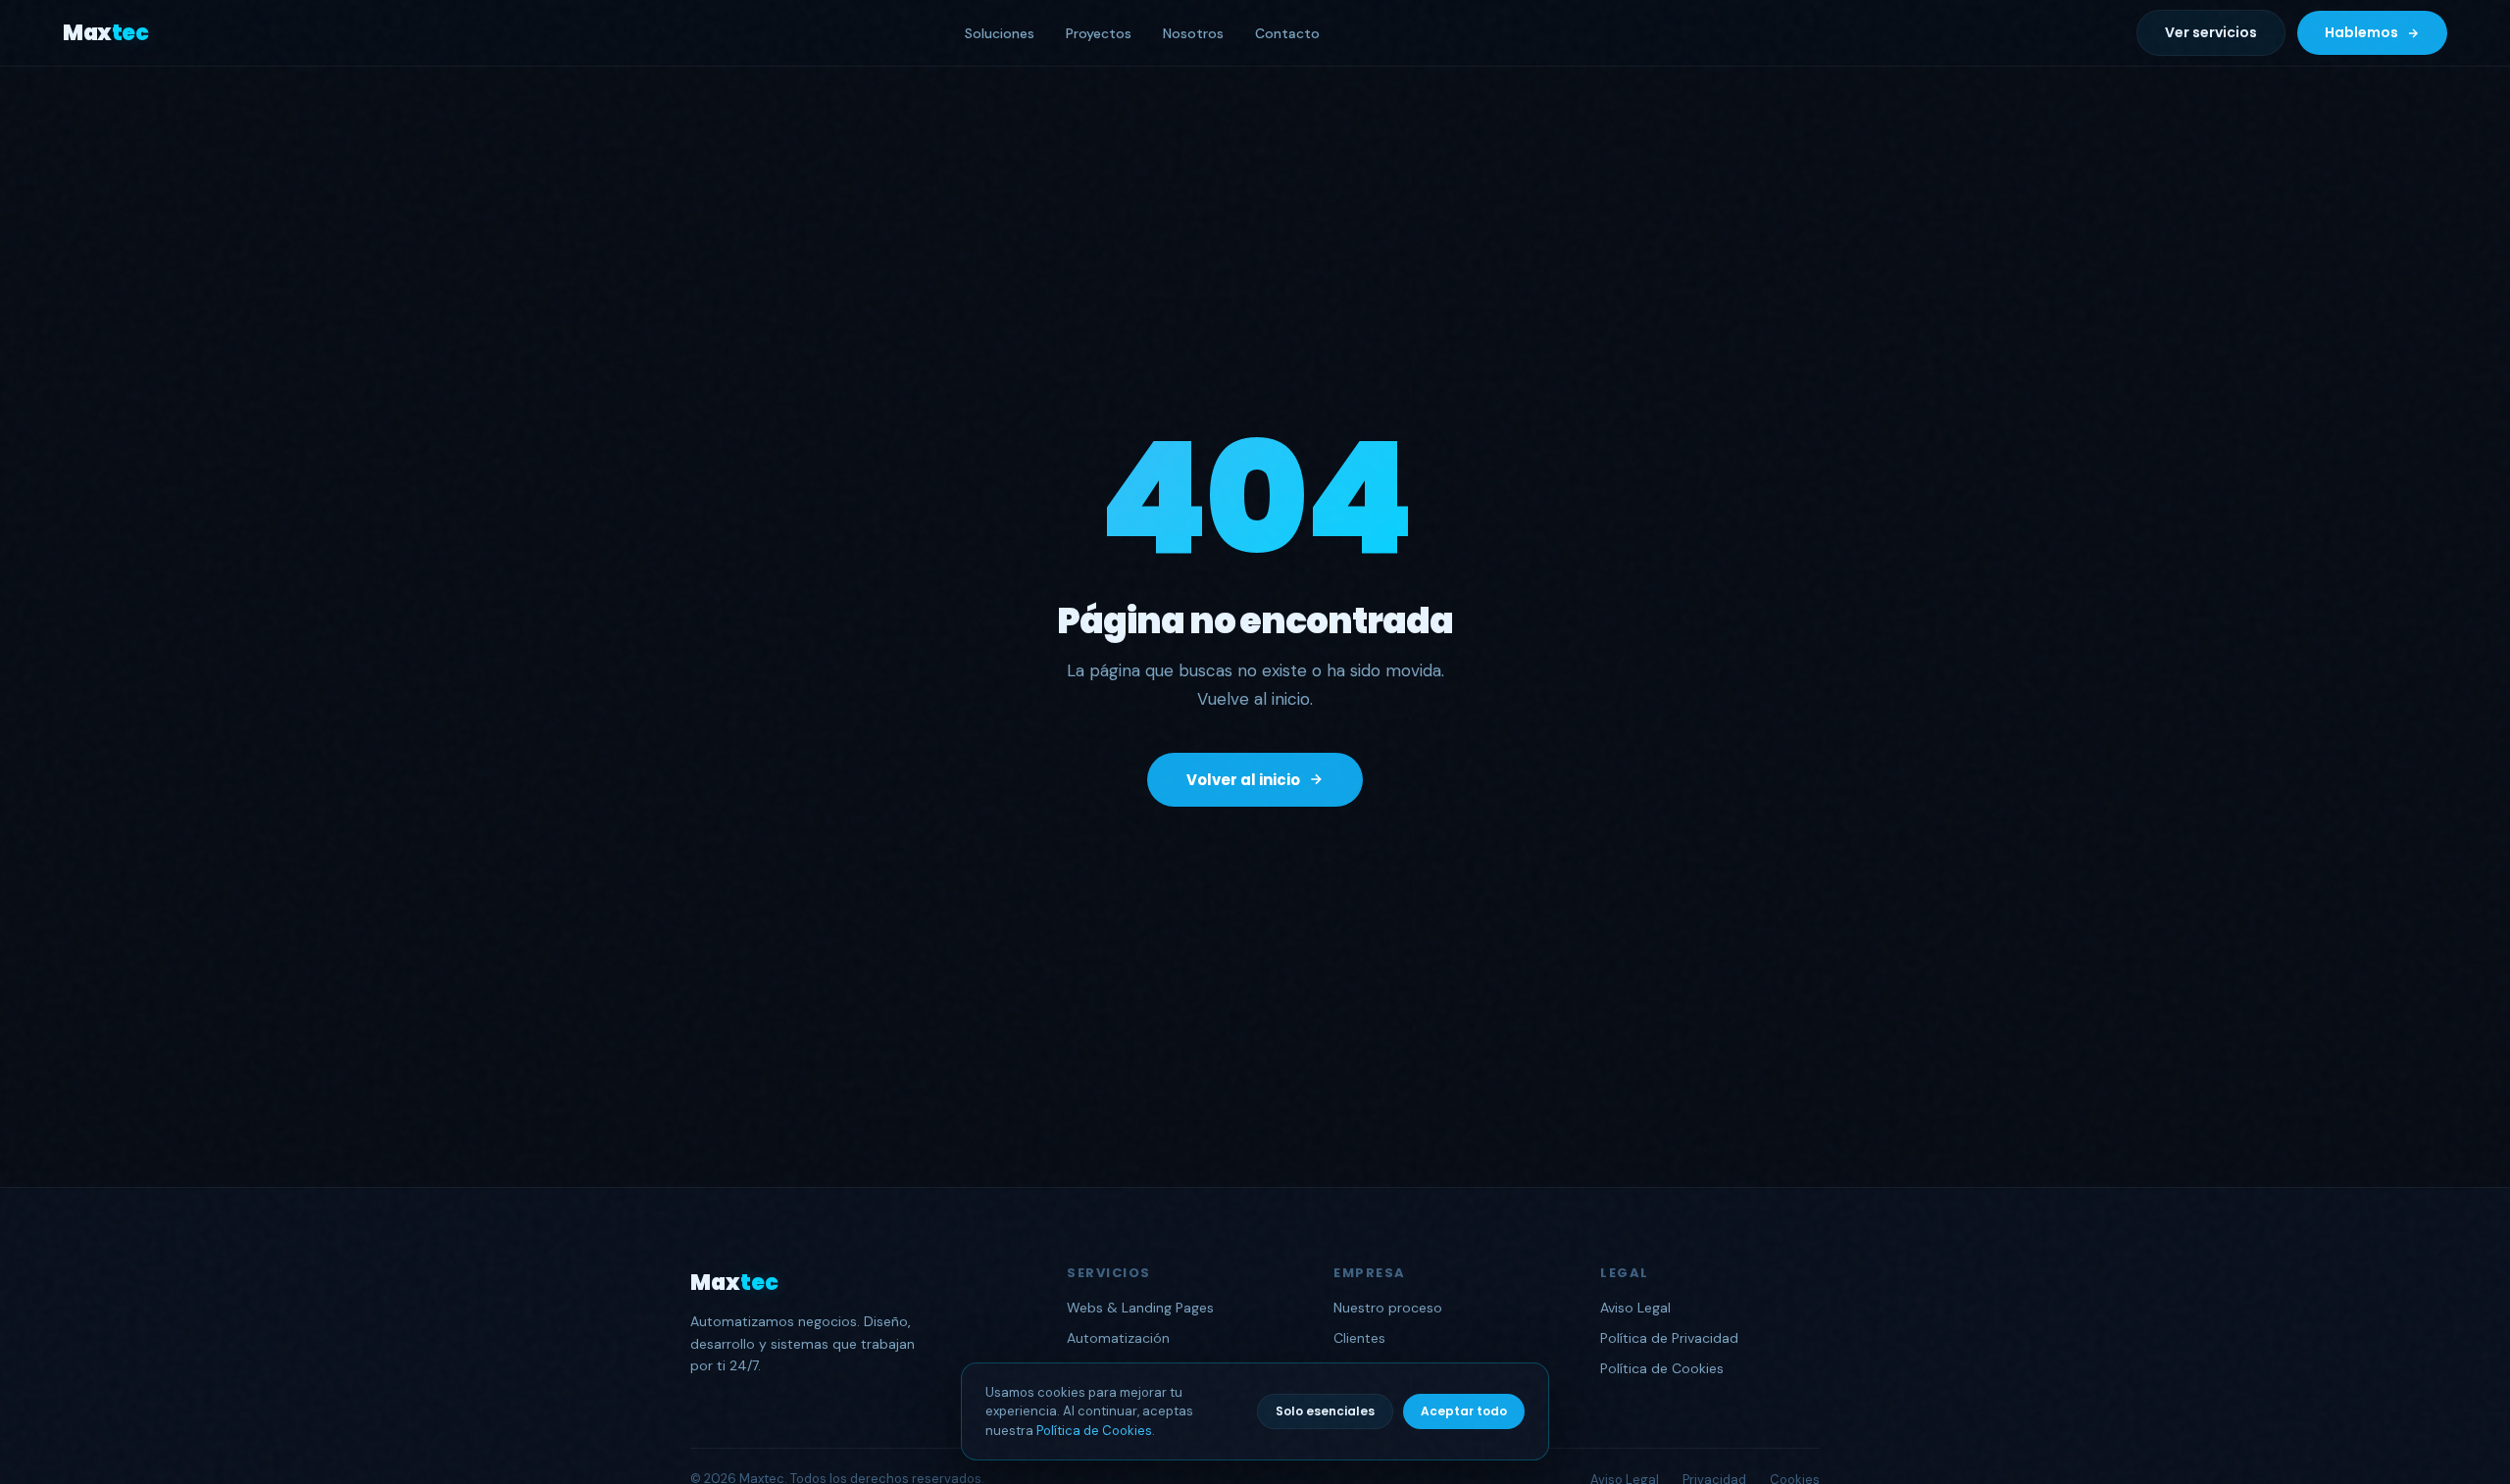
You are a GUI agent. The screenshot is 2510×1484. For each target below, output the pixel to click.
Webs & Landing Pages (1140, 1308)
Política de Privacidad (1669, 1338)
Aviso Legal (1635, 1308)
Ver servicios (2211, 32)
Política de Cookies (1094, 1431)
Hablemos (2361, 32)
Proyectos (1099, 33)
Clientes (1359, 1338)
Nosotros (1193, 33)
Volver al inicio (1243, 780)
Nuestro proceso (1388, 1308)
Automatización (1118, 1338)
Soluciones (1000, 33)
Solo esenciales (1325, 1411)
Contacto (1287, 33)
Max (105, 33)
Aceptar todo (1464, 1411)
